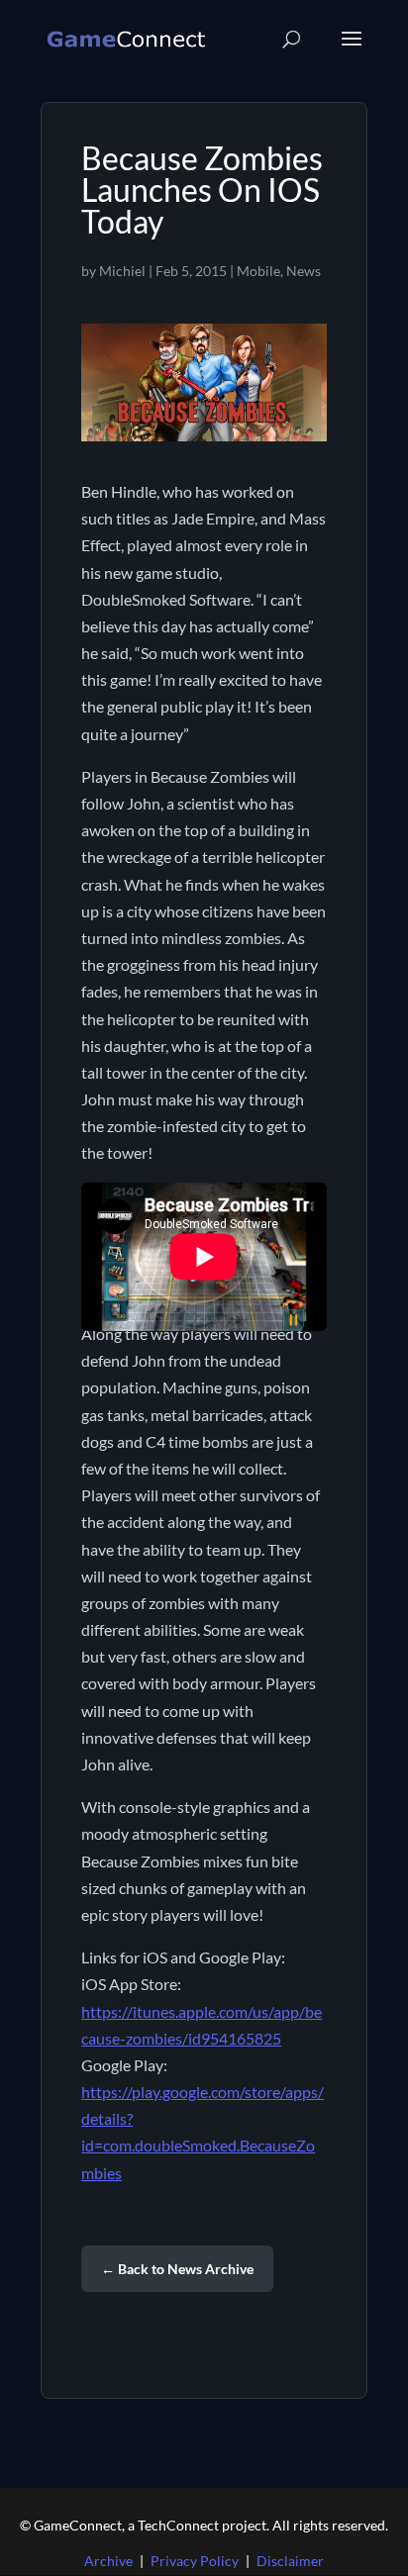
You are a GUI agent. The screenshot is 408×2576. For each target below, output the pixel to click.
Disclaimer (290, 2561)
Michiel (122, 271)
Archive (108, 2561)
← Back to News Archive (177, 2269)
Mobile (258, 271)
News (304, 271)
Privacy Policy (195, 2561)
